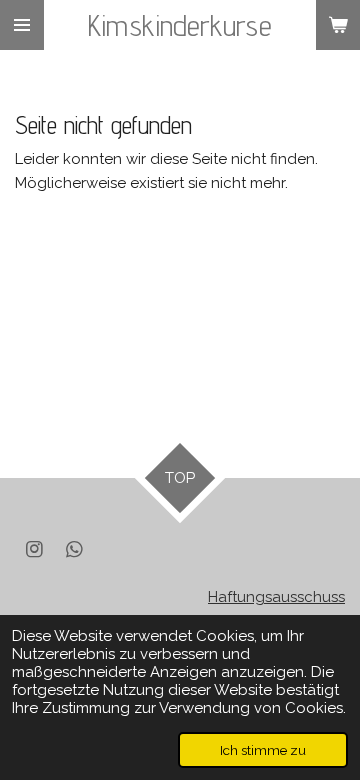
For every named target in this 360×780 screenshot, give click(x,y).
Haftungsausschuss (276, 597)
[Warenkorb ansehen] (338, 25)
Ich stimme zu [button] (263, 750)
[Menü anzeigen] (22, 25)
